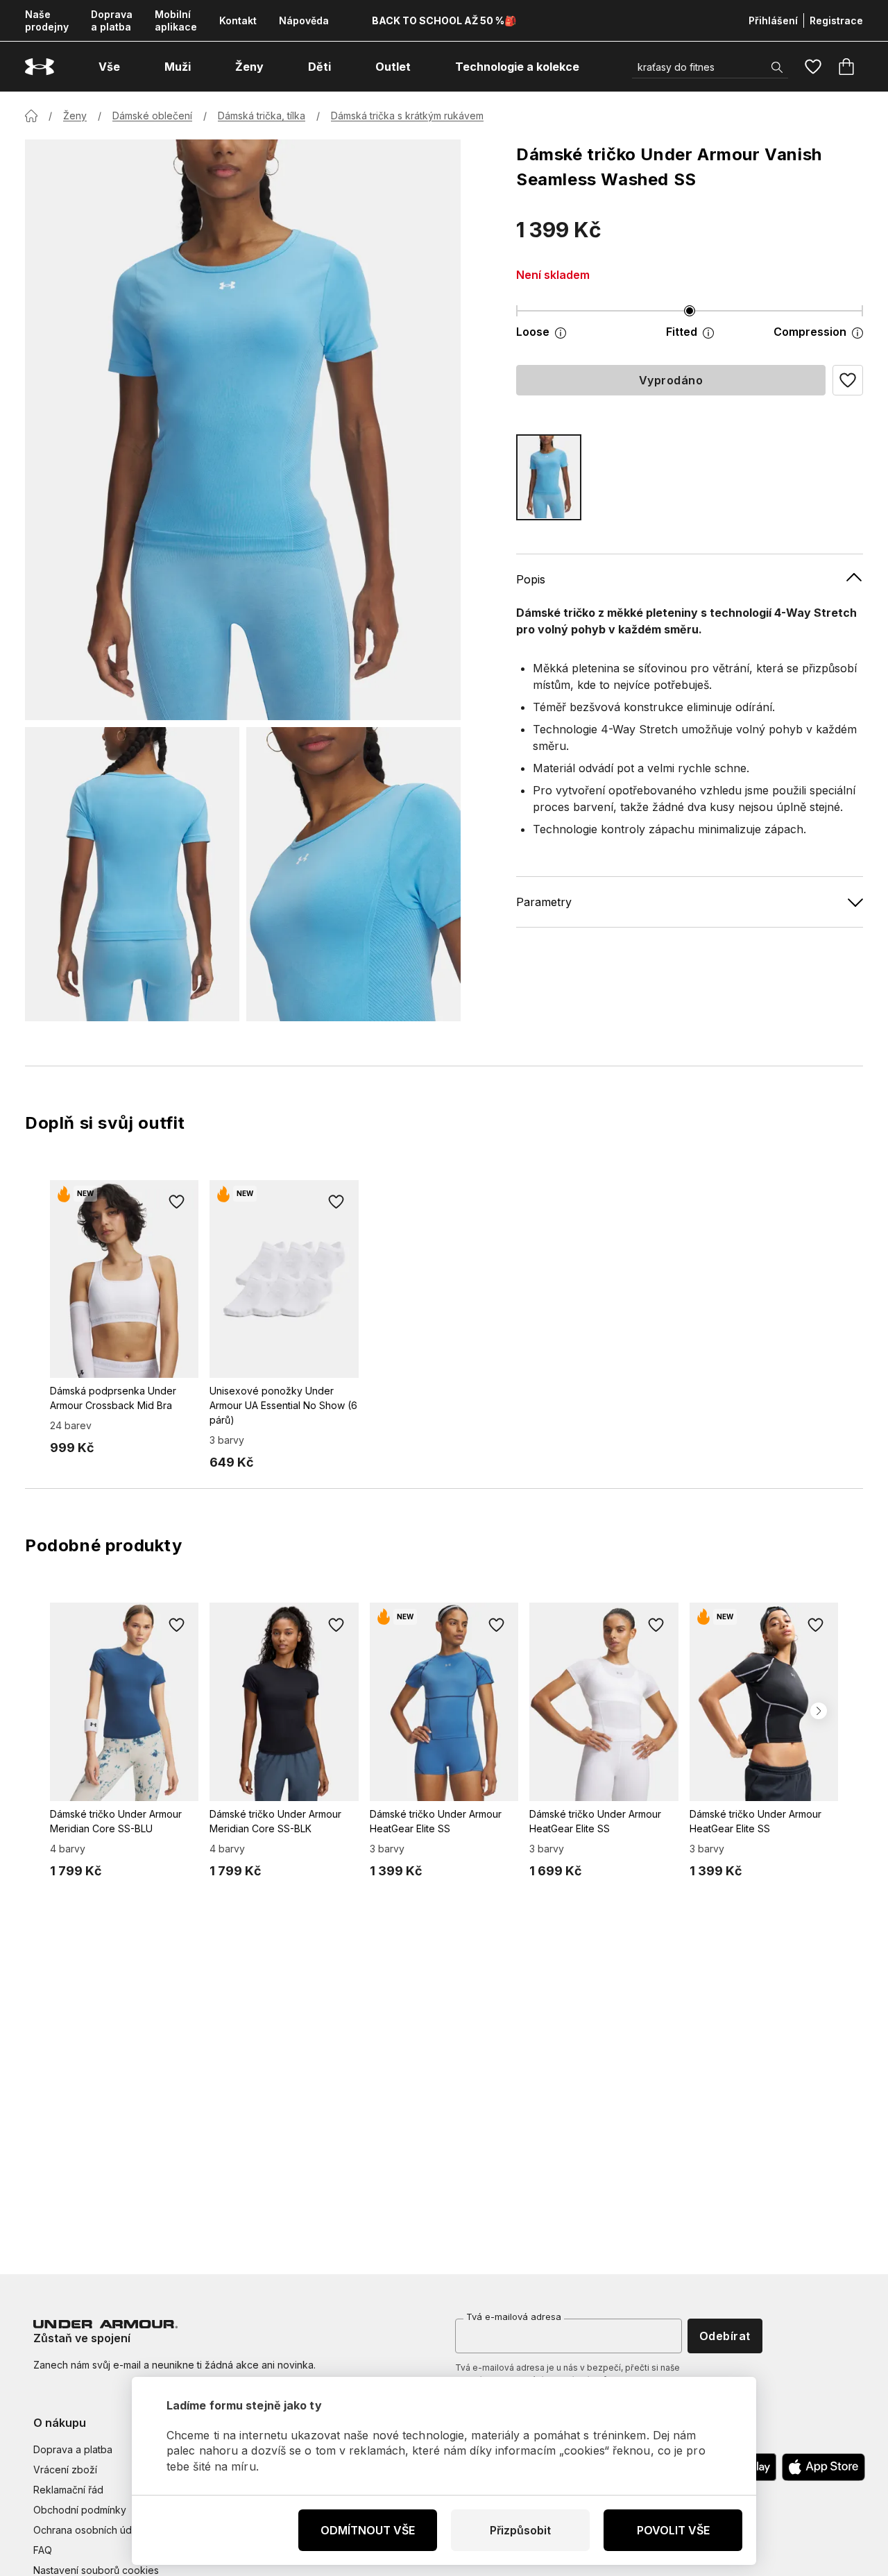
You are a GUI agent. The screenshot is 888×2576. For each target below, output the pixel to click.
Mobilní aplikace (176, 20)
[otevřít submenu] (133, 67)
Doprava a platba (112, 20)
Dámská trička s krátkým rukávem (407, 116)
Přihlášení (773, 20)
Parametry (544, 901)
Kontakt (238, 20)
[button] (848, 380)
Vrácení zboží (65, 2470)
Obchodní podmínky (80, 2510)
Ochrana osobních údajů (89, 2530)
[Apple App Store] (823, 2467)
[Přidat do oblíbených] (176, 1202)
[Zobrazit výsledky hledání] (777, 67)
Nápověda (304, 20)
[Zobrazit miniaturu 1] (132, 874)
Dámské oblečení (152, 116)
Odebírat (725, 2336)
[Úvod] (31, 116)
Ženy (75, 116)
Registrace (836, 20)
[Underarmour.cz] (40, 67)
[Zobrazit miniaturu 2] (353, 874)
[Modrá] (549, 477)
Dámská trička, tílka (262, 116)
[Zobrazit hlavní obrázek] (243, 430)
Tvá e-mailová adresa (514, 2317)
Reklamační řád (68, 2490)
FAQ (43, 2550)
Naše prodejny (47, 20)
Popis (531, 579)
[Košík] (846, 67)
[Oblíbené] (813, 67)
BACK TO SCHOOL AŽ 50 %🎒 (444, 20)
